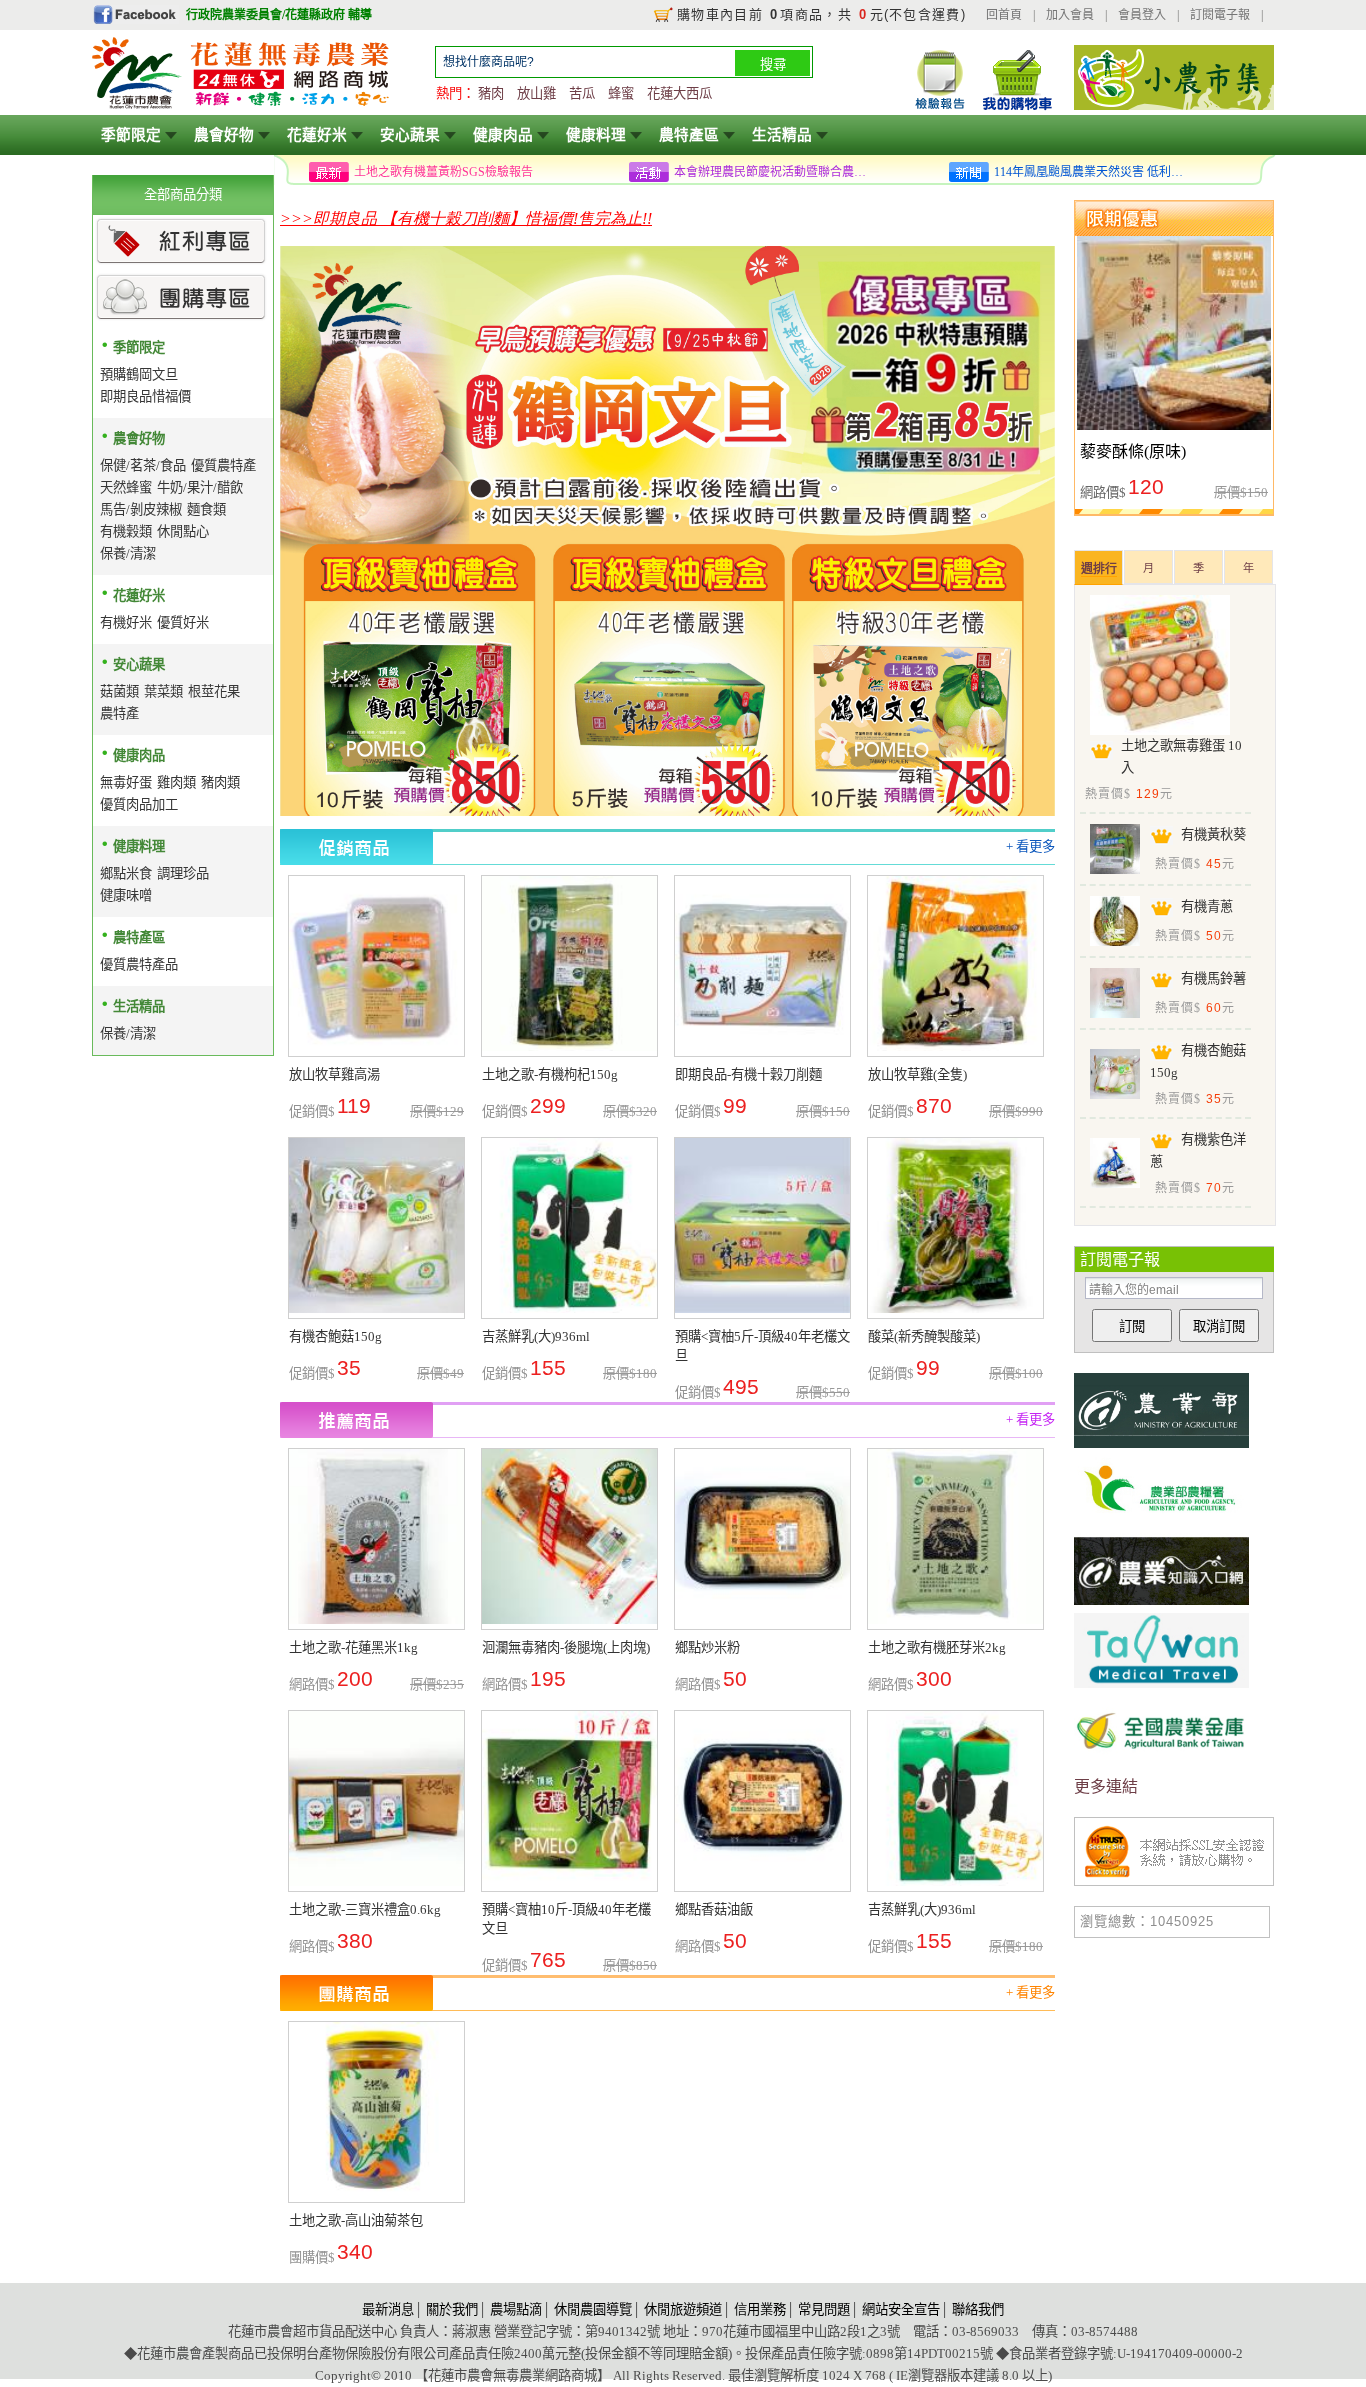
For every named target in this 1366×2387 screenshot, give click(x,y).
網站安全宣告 (901, 2309)
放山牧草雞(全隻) (917, 1074)
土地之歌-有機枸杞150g (550, 1074)
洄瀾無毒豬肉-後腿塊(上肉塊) (566, 1647)
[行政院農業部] (1161, 1447)
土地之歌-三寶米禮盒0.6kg (365, 1909)
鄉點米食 (126, 873)
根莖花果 (214, 691)
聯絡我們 (978, 2309)
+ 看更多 (1030, 846)
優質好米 (183, 622)
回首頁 (1004, 15)
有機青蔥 (1207, 906)
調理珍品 (183, 873)
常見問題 (824, 2309)
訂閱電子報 (1220, 15)
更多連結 (1106, 1786)
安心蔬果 (410, 135)
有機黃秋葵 (1213, 834)
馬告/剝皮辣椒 (141, 509)
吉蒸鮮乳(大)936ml (536, 1336)
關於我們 (452, 2309)
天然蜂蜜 (126, 487)
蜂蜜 (621, 93)
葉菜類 (163, 691)
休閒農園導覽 (593, 2309)
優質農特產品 (139, 964)
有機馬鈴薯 (1213, 978)
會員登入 (1142, 15)
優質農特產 (223, 465)
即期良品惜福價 (145, 396)
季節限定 (131, 135)
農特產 (119, 713)
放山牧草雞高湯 (334, 1074)
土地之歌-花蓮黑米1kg (353, 1647)
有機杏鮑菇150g (335, 1336)
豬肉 (491, 93)
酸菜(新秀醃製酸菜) (924, 1336)
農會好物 (224, 135)
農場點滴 (516, 2309)
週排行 (1099, 569)
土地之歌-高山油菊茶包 (356, 2220)
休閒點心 (183, 531)
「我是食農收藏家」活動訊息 (752, 172)
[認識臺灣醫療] (1161, 1687)
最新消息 (388, 2309)
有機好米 (126, 622)
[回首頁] (242, 106)
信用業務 (760, 2309)
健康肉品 (503, 135)
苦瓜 (582, 93)
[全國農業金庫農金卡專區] (1161, 1767)
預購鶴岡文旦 (139, 374)
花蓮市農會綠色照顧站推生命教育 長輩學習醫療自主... (1094, 172)
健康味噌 (126, 895)
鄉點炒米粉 (707, 1647)
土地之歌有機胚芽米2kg (937, 1647)
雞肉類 (176, 782)
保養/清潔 (128, 553)
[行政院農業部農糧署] (1161, 1527)
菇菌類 (119, 691)
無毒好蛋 (126, 782)
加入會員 (1070, 15)
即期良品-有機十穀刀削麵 (748, 1074)
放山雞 (536, 93)
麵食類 (206, 509)
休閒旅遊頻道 (683, 2309)
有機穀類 (126, 531)
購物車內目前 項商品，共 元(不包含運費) (821, 14)
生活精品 (782, 135)
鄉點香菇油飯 (714, 1909)
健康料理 (596, 135)
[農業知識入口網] (1161, 1607)
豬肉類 (220, 782)
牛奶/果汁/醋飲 (200, 487)
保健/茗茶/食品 (143, 465)
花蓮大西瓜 (679, 93)
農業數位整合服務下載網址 (426, 172)
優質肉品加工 (139, 804)
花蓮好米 (317, 135)
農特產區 (689, 135)
